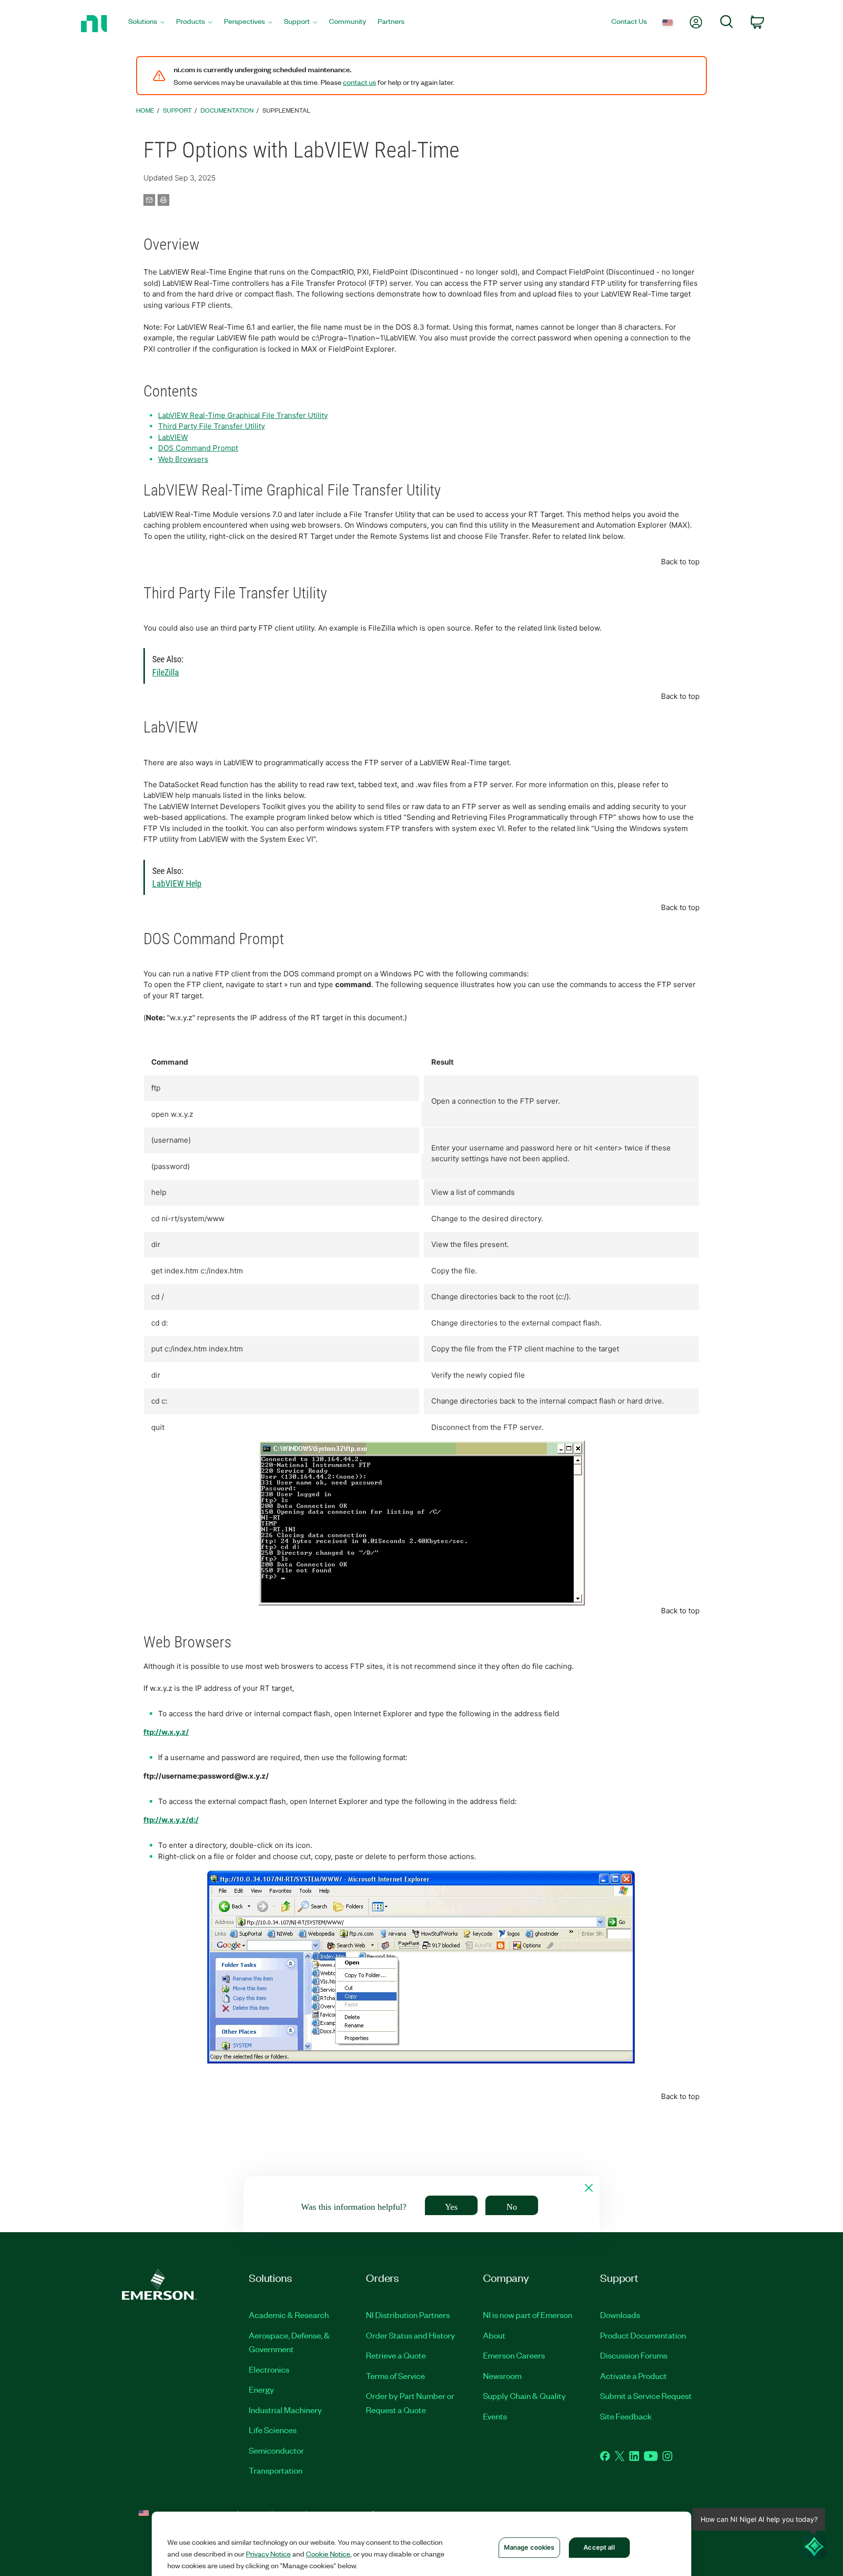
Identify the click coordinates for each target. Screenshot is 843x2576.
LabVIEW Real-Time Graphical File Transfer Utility (243, 415)
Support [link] (177, 110)
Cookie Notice (328, 2554)
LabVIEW (173, 437)
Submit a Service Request (646, 2396)
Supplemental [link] (286, 110)
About (494, 2335)
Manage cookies (529, 2547)
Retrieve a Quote (396, 2355)
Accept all (599, 2547)
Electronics (269, 2369)
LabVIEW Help (177, 884)
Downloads (620, 2315)
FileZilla (166, 673)
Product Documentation (643, 2335)
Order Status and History (411, 2335)
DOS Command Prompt (198, 448)
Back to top (680, 562)
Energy (261, 2389)
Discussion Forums (634, 2355)
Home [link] (145, 110)
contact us (360, 82)
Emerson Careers (514, 2355)
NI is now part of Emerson (528, 2315)
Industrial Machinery (285, 2410)
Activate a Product (633, 2376)
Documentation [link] (227, 110)
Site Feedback (626, 2416)
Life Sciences (273, 2430)
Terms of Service (395, 2376)
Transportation (276, 2470)
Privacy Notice (268, 2554)
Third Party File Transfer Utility (211, 426)
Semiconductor (276, 2450)
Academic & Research (289, 2315)
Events (495, 2416)
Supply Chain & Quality (524, 2396)
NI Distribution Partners (408, 2315)
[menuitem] (146, 24)
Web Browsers (183, 459)
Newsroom (502, 2376)
